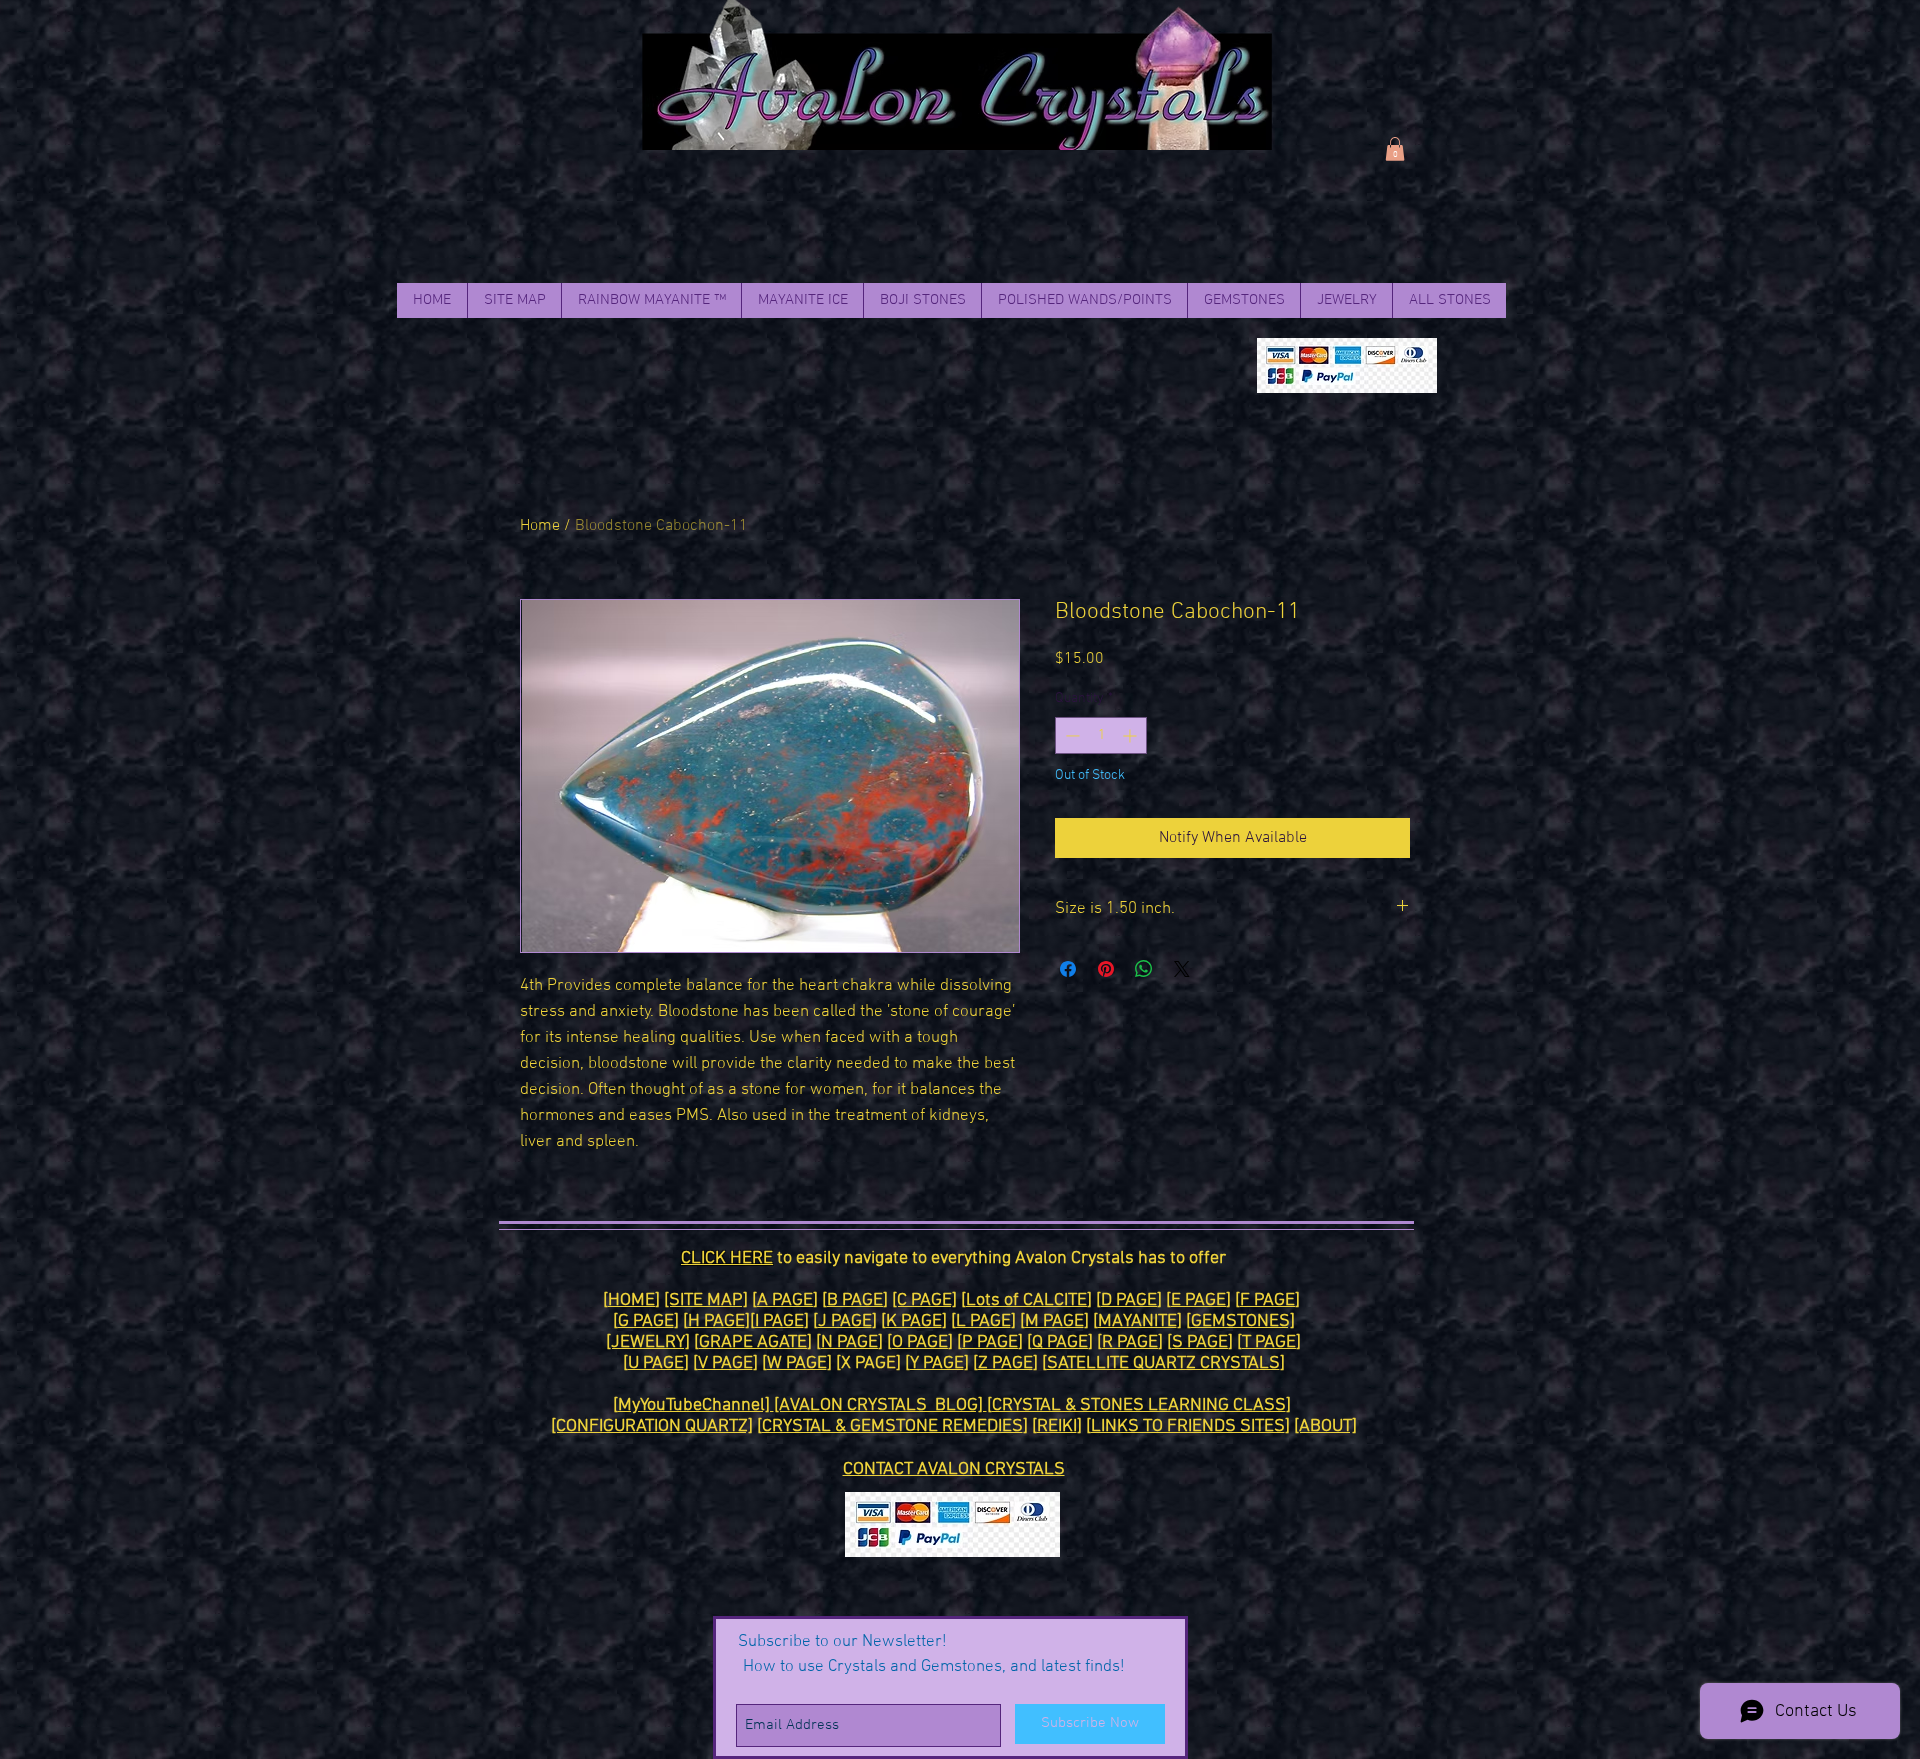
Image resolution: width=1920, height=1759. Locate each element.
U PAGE (656, 1363)
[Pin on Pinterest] (1106, 969)
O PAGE (920, 1342)
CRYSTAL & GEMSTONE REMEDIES (892, 1426)
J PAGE (845, 1321)
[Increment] (1131, 735)
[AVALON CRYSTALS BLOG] (880, 1405)
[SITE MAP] (706, 1300)
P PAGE (990, 1342)
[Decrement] (1070, 735)
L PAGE (983, 1321)
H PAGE (716, 1321)
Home (540, 526)
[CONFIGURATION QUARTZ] (652, 1426)
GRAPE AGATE (753, 1342)
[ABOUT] (1325, 1426)
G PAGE (646, 1321)
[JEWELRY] (648, 1342)
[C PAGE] (924, 1300)
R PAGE (1130, 1342)
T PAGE (1269, 1342)
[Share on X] (1182, 969)
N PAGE (849, 1342)
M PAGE (1054, 1321)
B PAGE (855, 1300)
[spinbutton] (1101, 735)
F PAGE (1267, 1300)
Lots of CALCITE (1026, 1300)
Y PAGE (937, 1363)
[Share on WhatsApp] (1144, 969)
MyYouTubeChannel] (696, 1405)
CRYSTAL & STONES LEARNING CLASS (1139, 1405)
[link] (1395, 149)
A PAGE (785, 1300)
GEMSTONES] (1243, 1321)
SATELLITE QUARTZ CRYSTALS (1163, 1363)
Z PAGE (1005, 1363)
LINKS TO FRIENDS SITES (1188, 1426)
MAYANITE (1137, 1321)
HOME (631, 1300)
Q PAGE (1060, 1342)
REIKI (1057, 1426)
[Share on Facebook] (1068, 969)
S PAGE (1200, 1342)
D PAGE (1129, 1300)
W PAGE (797, 1363)
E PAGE (1198, 1300)
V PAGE (725, 1363)
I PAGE (779, 1321)
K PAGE (914, 1321)
